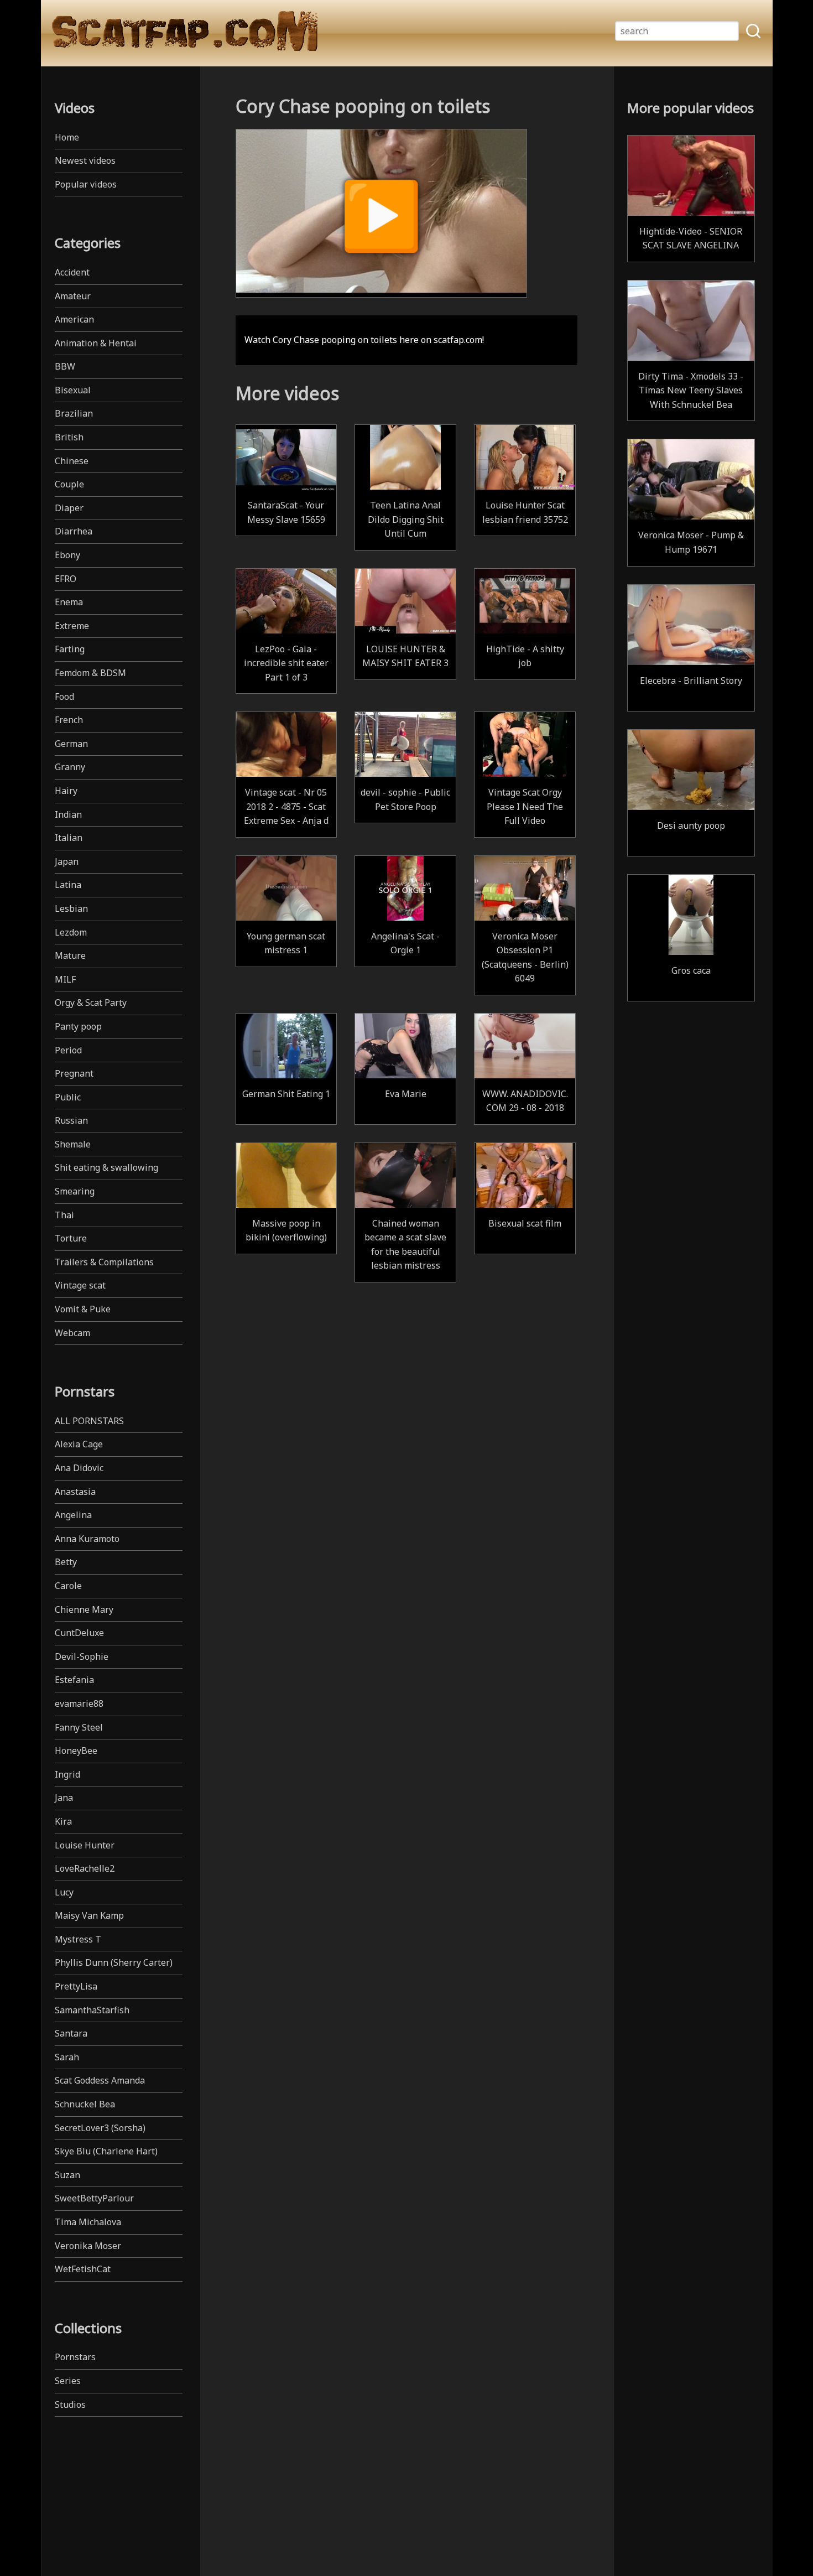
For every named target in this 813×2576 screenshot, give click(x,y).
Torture (71, 1238)
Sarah (67, 2057)
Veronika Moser (88, 2246)
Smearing (75, 1191)
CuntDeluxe (79, 1633)
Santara (71, 2033)
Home (67, 137)
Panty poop (78, 1026)
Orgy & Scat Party (91, 1003)
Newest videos (85, 160)
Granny (70, 767)
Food (64, 697)
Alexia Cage (79, 1444)
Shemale (73, 1144)
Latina (68, 885)
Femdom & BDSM (90, 673)
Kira (63, 1821)
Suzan (67, 2175)
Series (68, 2381)
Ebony (67, 555)
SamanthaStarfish (92, 2010)
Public (68, 1097)
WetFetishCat (83, 2269)
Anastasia (75, 1492)
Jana (64, 1798)
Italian (69, 838)
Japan (67, 861)
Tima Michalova (88, 2222)
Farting (70, 649)
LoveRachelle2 (85, 1868)
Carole (68, 1586)
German (71, 744)
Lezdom (71, 932)
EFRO (66, 579)
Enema (69, 602)
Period (68, 1050)
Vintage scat (80, 1285)
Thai (64, 1215)
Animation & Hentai (96, 343)
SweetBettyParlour (94, 2198)
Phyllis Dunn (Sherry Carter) (114, 1962)
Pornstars (75, 2357)
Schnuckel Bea (85, 2104)
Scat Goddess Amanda (100, 2080)
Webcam (72, 1333)
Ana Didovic (79, 1468)
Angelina (73, 1515)
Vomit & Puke (83, 1309)
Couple (69, 484)
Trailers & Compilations (104, 1262)
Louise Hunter (85, 1845)
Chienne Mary (84, 1609)
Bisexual (73, 390)
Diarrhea (74, 531)
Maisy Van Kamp (89, 1915)
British (69, 437)
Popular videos (86, 184)
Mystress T (78, 1939)
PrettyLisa (76, 1986)
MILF (65, 979)
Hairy (66, 791)
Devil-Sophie (82, 1656)
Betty (66, 1562)
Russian (71, 1120)
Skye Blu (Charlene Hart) (106, 2151)
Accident (72, 272)
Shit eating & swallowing (106, 1167)
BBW (65, 366)
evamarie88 (79, 1704)
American (74, 319)
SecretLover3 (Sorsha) (100, 2128)
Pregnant (74, 1073)
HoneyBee (76, 1751)
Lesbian (71, 908)
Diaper (69, 508)
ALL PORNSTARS (89, 1421)
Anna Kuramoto (87, 1539)
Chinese (72, 461)
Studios (70, 2404)
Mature (70, 955)
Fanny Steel (79, 1727)
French (69, 720)
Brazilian (74, 413)
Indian (68, 814)
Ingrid (67, 1774)
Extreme (72, 626)
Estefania (74, 1680)
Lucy (64, 1892)
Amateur (73, 296)
